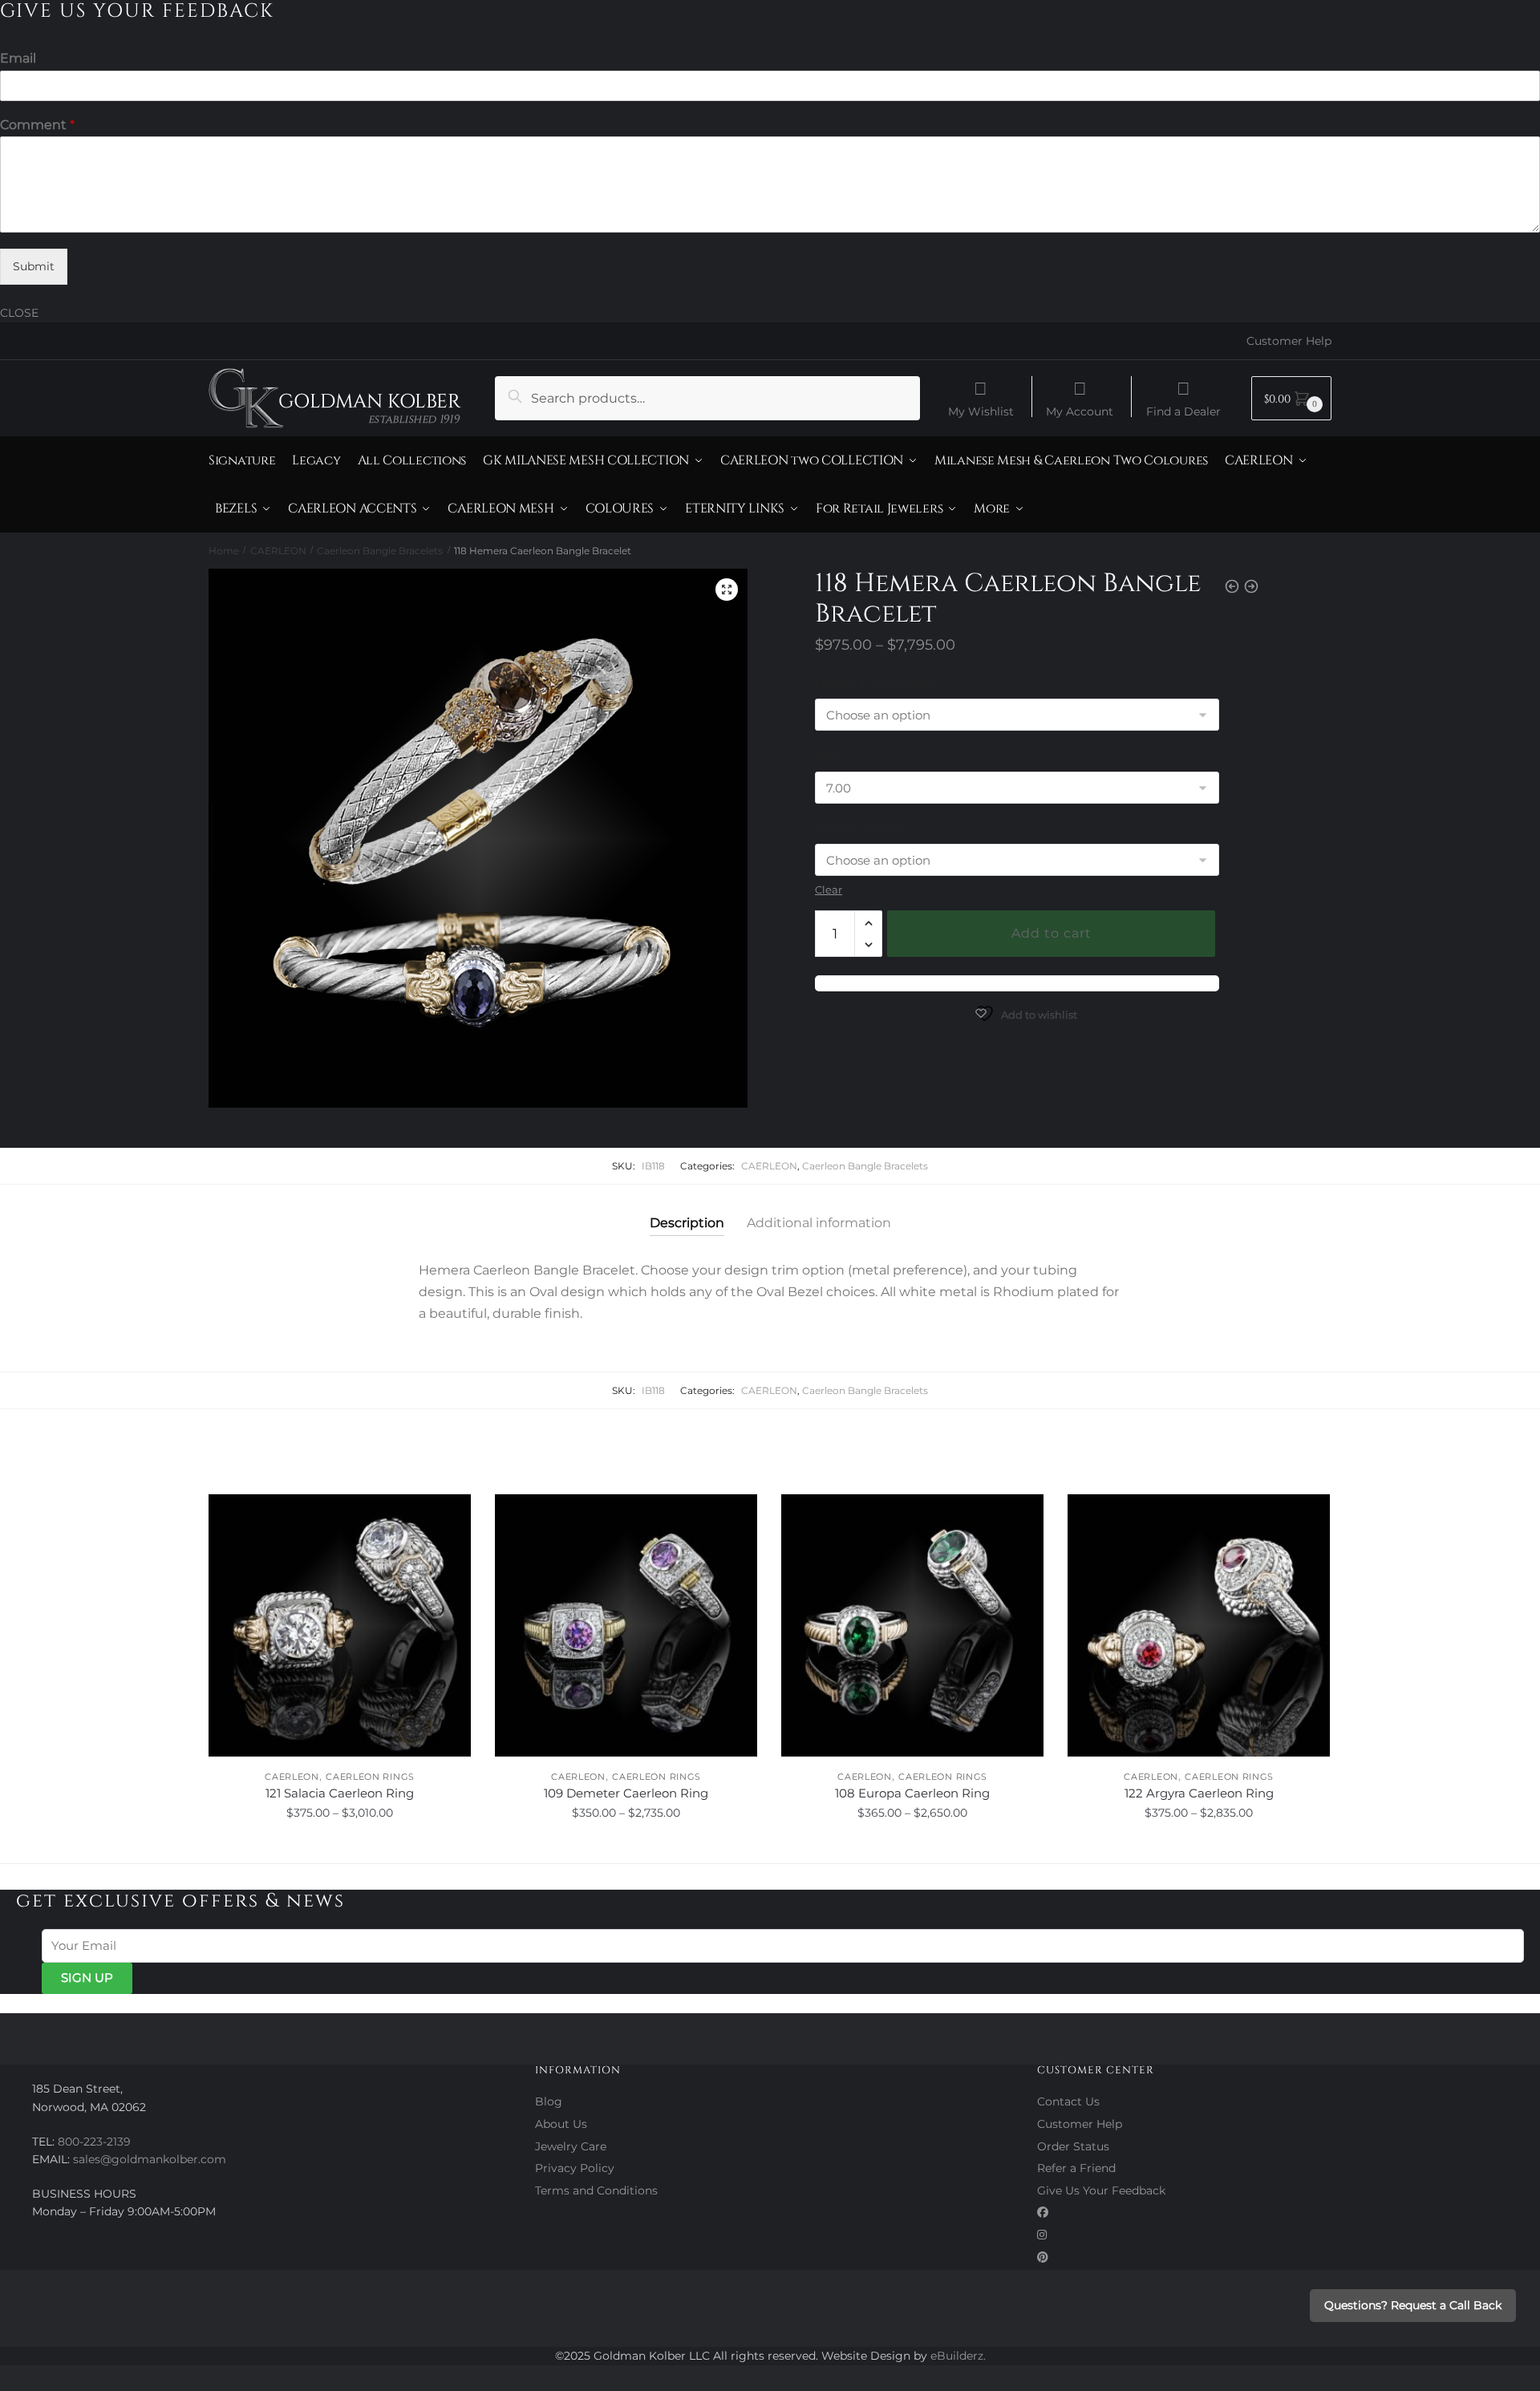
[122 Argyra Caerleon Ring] (1199, 1625)
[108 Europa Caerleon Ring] (912, 1625)
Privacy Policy (575, 2168)
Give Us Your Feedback (1101, 2190)
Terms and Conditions (596, 2190)
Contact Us (1068, 2101)
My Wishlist (981, 411)
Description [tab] (687, 1223)
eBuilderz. (958, 2356)
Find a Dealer (1183, 411)
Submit (34, 266)
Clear (829, 890)
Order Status (1073, 2146)
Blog (549, 2101)
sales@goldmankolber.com (150, 2159)
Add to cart (1052, 933)
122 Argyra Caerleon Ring (1199, 1793)
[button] (727, 590)
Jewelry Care (571, 2146)
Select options (340, 1849)
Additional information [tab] (819, 1223)
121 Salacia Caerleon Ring (340, 1793)
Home (224, 551)
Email (18, 58)
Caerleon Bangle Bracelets (380, 551)
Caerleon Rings (370, 1777)
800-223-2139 (94, 2142)
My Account (1080, 411)
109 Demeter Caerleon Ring (626, 1793)
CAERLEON (278, 551)
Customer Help (1289, 341)
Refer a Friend (1076, 2168)
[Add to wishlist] (451, 1514)
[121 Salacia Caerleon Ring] (340, 1625)
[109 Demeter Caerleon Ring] (626, 1625)
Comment (37, 125)
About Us (561, 2124)
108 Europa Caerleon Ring (912, 1793)
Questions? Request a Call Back (1413, 2305)
